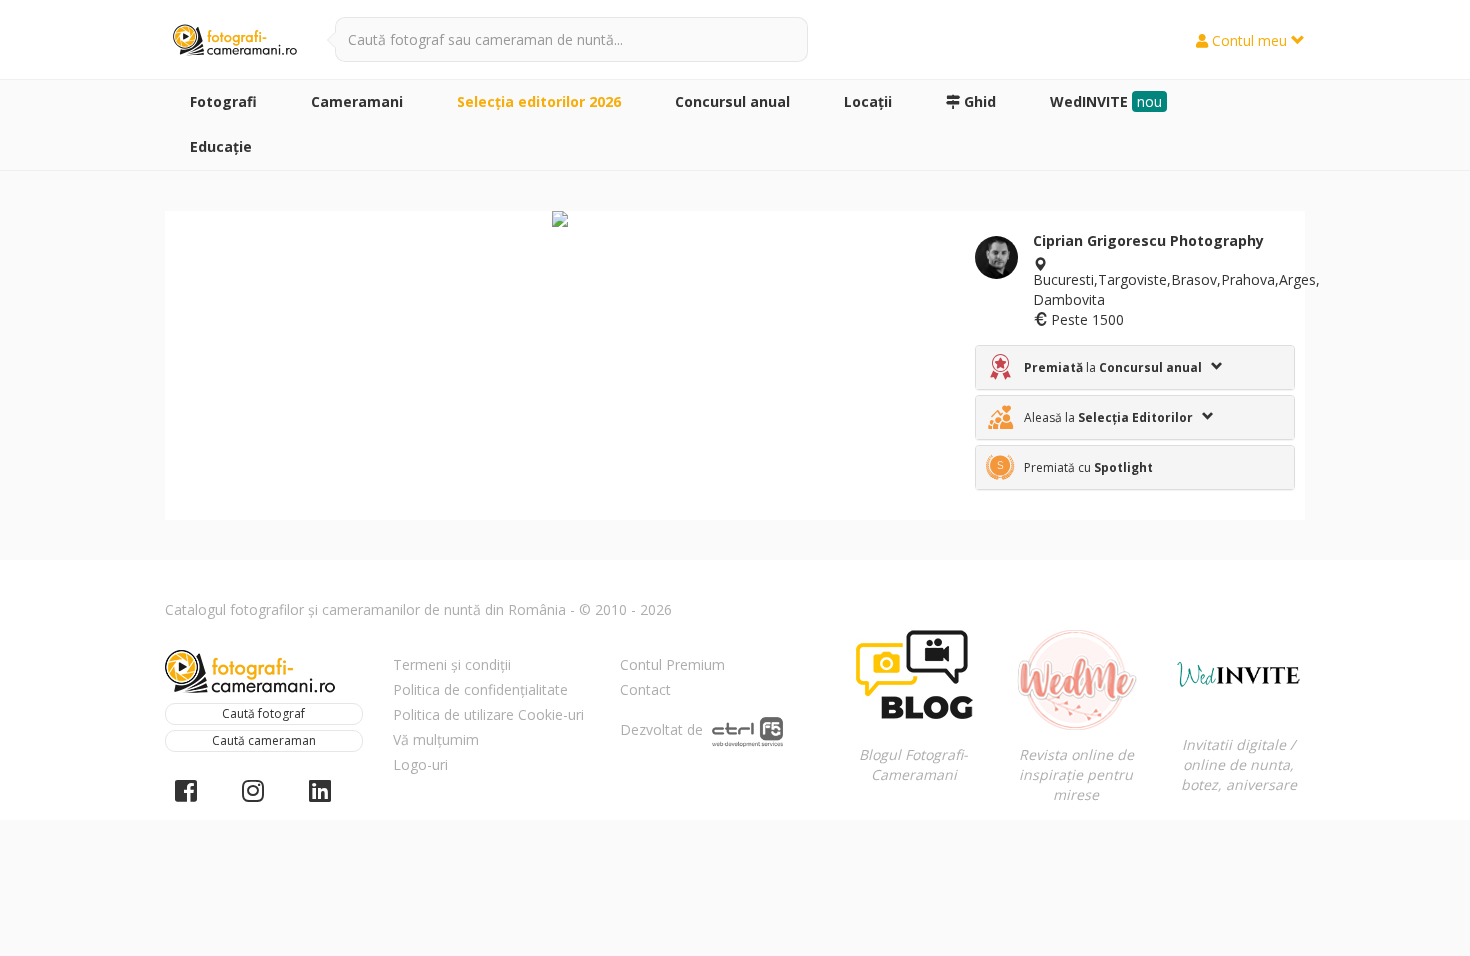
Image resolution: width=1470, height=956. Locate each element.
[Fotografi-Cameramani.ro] (235, 41)
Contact (645, 689)
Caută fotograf (263, 713)
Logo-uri (420, 764)
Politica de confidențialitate (480, 689)
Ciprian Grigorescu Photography (1148, 240)
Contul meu (1249, 40)
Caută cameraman (264, 740)
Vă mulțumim (436, 739)
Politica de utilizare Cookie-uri (488, 714)
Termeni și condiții (452, 664)
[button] (1135, 367)
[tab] (1135, 367)
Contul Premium (672, 664)
